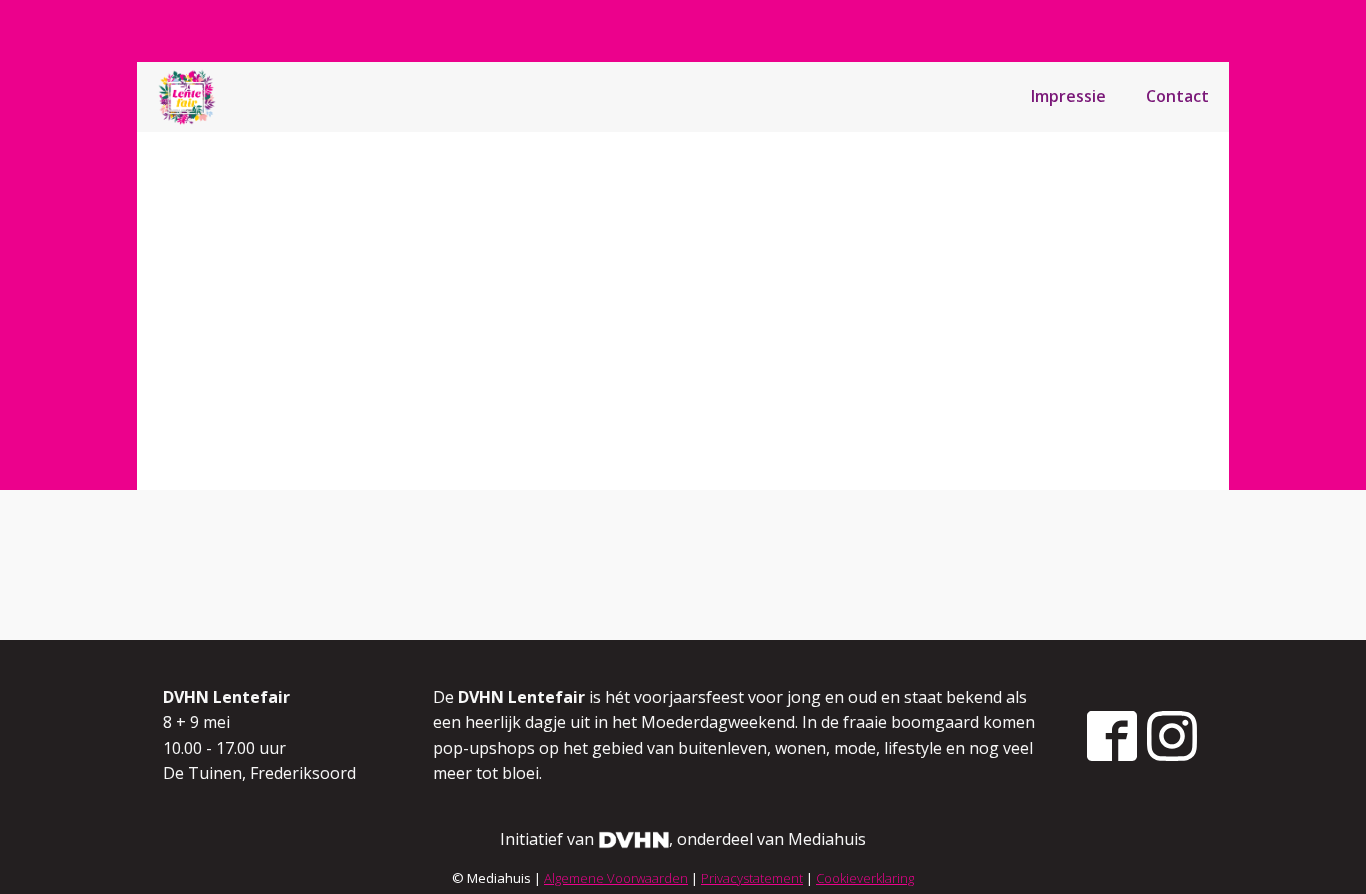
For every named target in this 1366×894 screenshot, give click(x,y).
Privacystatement (752, 878)
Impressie (1068, 96)
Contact (1177, 96)
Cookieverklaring (865, 878)
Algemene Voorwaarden (616, 878)
